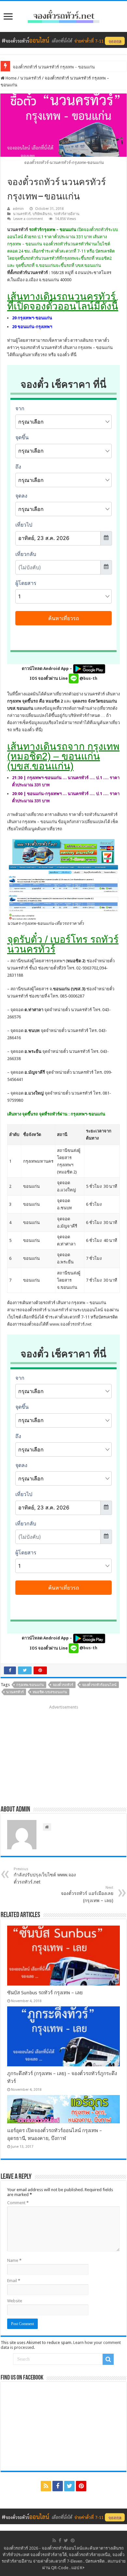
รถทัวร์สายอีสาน (67, 214)
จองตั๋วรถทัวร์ (63, 1685)
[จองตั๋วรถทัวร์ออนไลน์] (63, 15)
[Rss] (46, 2486)
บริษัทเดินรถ (42, 214)
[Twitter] (69, 2486)
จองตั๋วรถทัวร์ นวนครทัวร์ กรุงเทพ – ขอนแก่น (54, 67)
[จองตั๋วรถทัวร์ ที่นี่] (63, 40)
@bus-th (88, 678)
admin (18, 209)
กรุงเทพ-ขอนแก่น (30, 1685)
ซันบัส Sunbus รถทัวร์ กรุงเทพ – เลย (45, 1993)
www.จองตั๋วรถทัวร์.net (71, 1324)
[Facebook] (58, 2486)
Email (14, 2281)
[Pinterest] (81, 2486)
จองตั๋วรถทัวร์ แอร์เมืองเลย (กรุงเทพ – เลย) (87, 1894)
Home (11, 78)
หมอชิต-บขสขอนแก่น (50, 1692)
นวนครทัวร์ (31, 78)
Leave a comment (28, 219)
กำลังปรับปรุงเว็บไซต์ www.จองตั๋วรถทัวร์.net (45, 1876)
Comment (18, 2203)
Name (14, 2260)
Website (15, 2301)
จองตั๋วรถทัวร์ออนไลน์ (99, 1685)
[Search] (108, 2359)
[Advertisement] (63, 1753)
